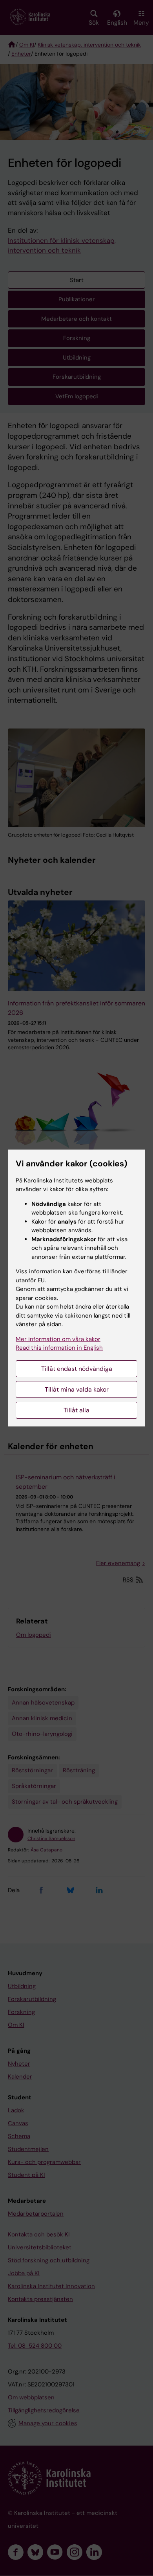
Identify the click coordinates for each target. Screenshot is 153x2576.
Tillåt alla (76, 1410)
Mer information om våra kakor (58, 1339)
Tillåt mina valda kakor (77, 1389)
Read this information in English (59, 1348)
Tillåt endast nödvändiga (77, 1369)
